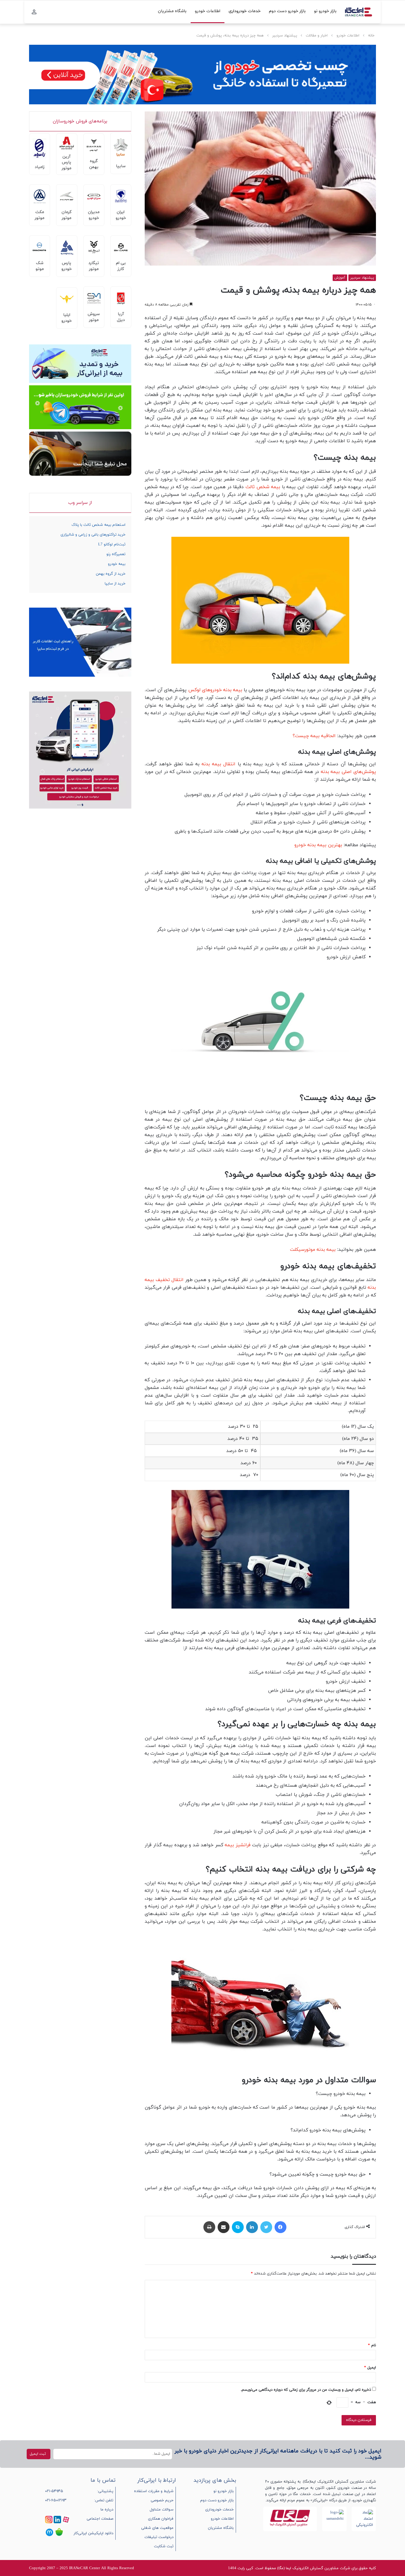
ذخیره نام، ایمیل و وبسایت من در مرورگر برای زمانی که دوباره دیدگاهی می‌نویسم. (306, 2390)
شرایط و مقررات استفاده (154, 2491)
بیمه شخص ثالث (263, 487)
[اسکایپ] (238, 2227)
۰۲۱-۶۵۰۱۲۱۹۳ (56, 2500)
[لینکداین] (252, 2227)
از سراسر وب (80, 503)
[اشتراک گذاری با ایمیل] (224, 2227)
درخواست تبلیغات (159, 2537)
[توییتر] (266, 2227)
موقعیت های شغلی (157, 2528)
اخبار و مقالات (317, 36)
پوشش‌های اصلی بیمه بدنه (349, 772)
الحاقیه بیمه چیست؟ (314, 736)
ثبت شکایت (164, 2546)
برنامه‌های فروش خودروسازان (80, 121)
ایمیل (370, 2368)
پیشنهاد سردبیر (285, 36)
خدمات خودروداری (245, 11)
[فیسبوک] (280, 2227)
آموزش (340, 278)
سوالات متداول (162, 2510)
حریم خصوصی (162, 2500)
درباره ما (107, 2510)
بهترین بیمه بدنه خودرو (318, 845)
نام (372, 2345)
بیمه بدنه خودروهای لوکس (215, 690)
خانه (371, 36)
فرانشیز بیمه (238, 1845)
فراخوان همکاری (161, 2519)
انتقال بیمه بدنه (219, 764)
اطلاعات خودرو (208, 11)
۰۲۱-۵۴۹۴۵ (54, 2491)
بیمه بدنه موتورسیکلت (313, 1250)
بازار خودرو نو (325, 11)
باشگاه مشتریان (172, 11)
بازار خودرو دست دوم (287, 11)
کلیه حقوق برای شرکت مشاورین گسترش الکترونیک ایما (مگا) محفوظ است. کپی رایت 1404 (302, 2568)
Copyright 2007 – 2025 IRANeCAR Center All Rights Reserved (82, 2568)
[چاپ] (209, 2227)
